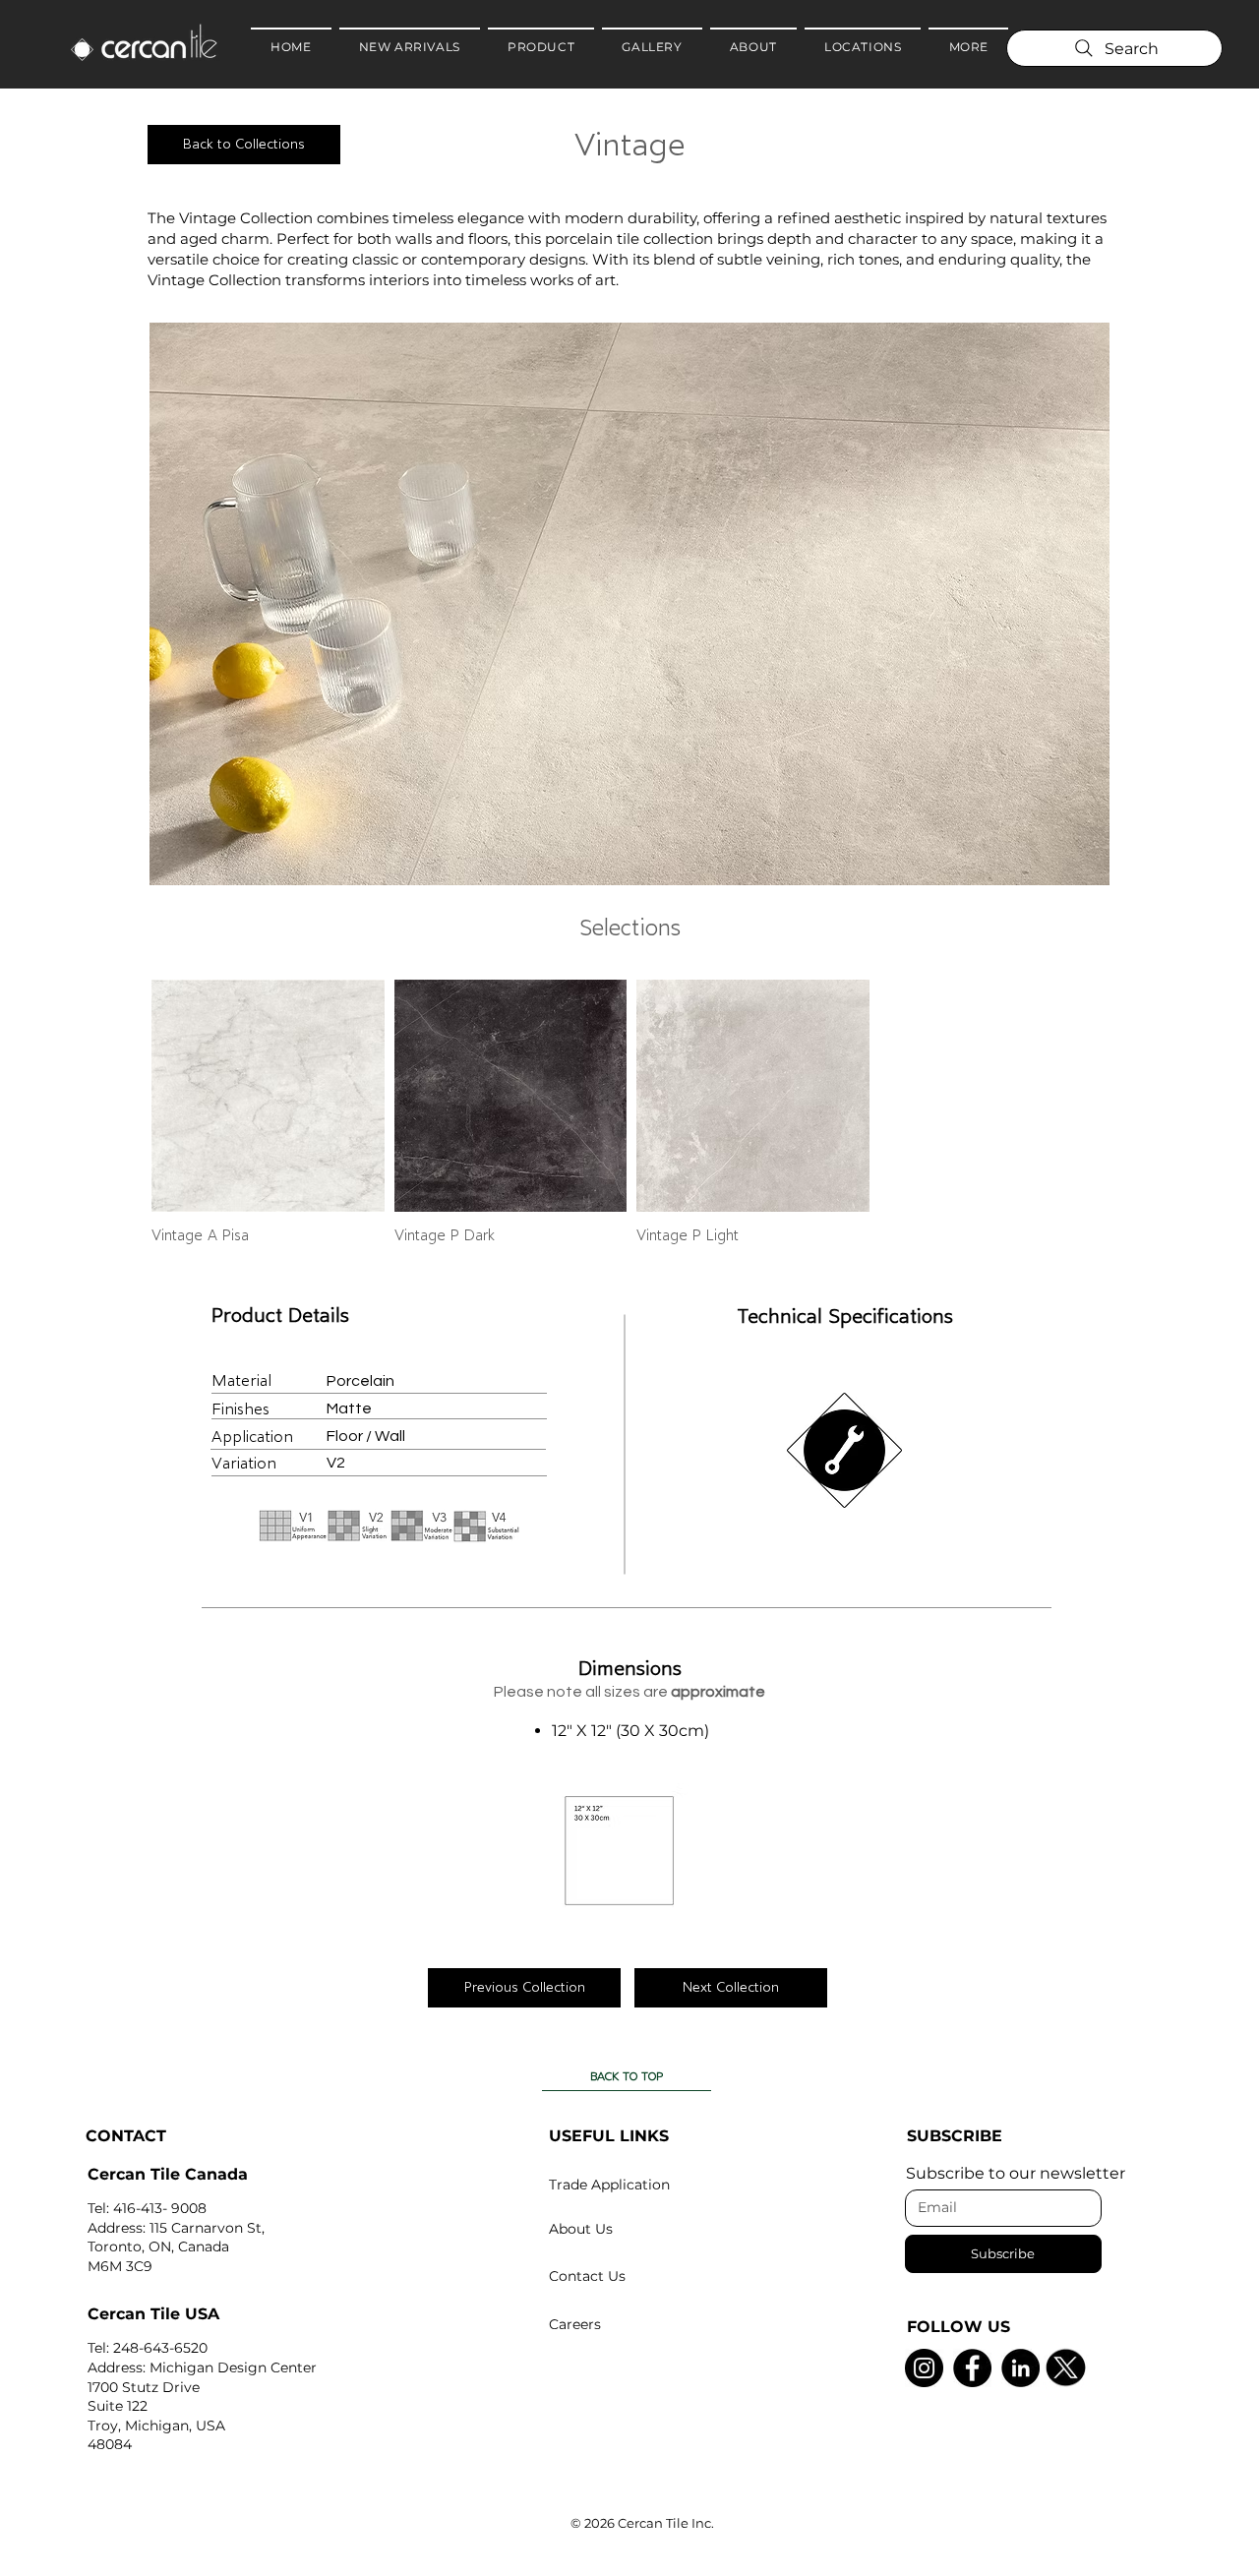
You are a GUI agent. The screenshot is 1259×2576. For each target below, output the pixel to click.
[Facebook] (972, 2368)
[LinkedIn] (1020, 2368)
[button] (629, 604)
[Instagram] (924, 2368)
